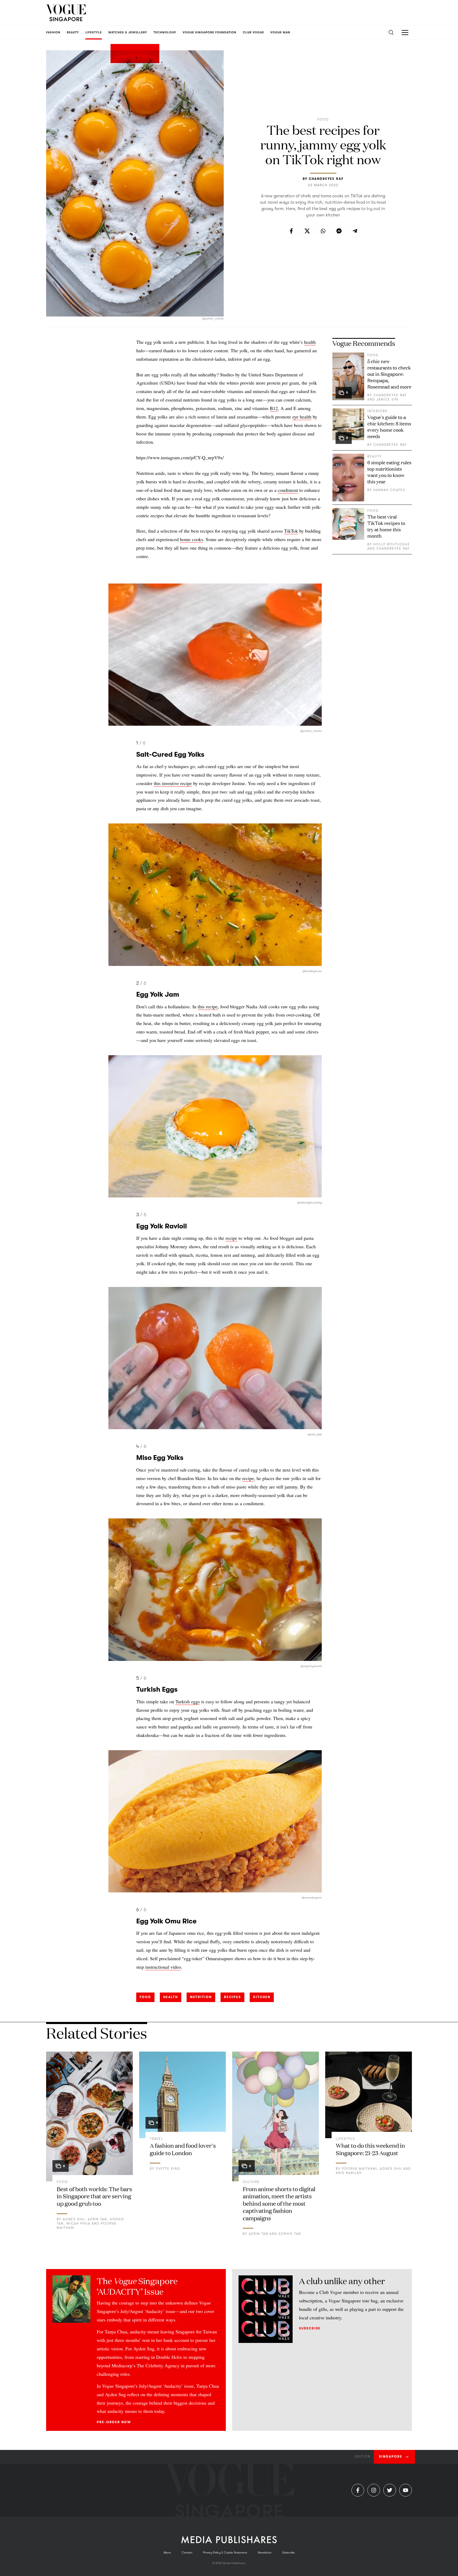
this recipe (208, 1006)
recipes (232, 1997)
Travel (157, 2139)
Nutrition (201, 1997)
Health (171, 1997)
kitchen (262, 1997)
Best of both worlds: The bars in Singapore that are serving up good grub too (94, 2196)
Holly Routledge (392, 544)
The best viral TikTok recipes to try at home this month (386, 526)
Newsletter (265, 2553)
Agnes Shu (74, 2219)
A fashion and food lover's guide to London (183, 2149)
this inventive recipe (173, 783)
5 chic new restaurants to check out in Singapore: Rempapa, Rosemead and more (389, 374)
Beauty (375, 456)
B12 (274, 408)
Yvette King (168, 2169)
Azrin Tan (97, 2219)
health (310, 342)
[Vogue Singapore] (66, 13)
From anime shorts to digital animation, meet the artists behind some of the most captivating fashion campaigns (279, 2203)
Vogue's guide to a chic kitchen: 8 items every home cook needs (389, 426)
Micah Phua (78, 2223)
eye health (302, 417)
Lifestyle (345, 2139)
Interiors (377, 411)
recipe (231, 1238)
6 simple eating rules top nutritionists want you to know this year (389, 472)
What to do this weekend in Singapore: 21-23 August (370, 2149)
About (167, 2553)
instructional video (163, 1967)
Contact (187, 2553)
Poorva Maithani (359, 2169)
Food (323, 119)
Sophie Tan (290, 2234)
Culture (251, 2182)
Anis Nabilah (349, 2173)
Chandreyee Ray (326, 179)
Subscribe (310, 2328)
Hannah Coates (389, 490)
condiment (288, 490)
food (145, 1997)
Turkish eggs (188, 1701)
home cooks (191, 539)
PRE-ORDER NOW (114, 2422)
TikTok (291, 531)
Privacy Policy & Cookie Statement (225, 2553)
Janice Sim (387, 399)
